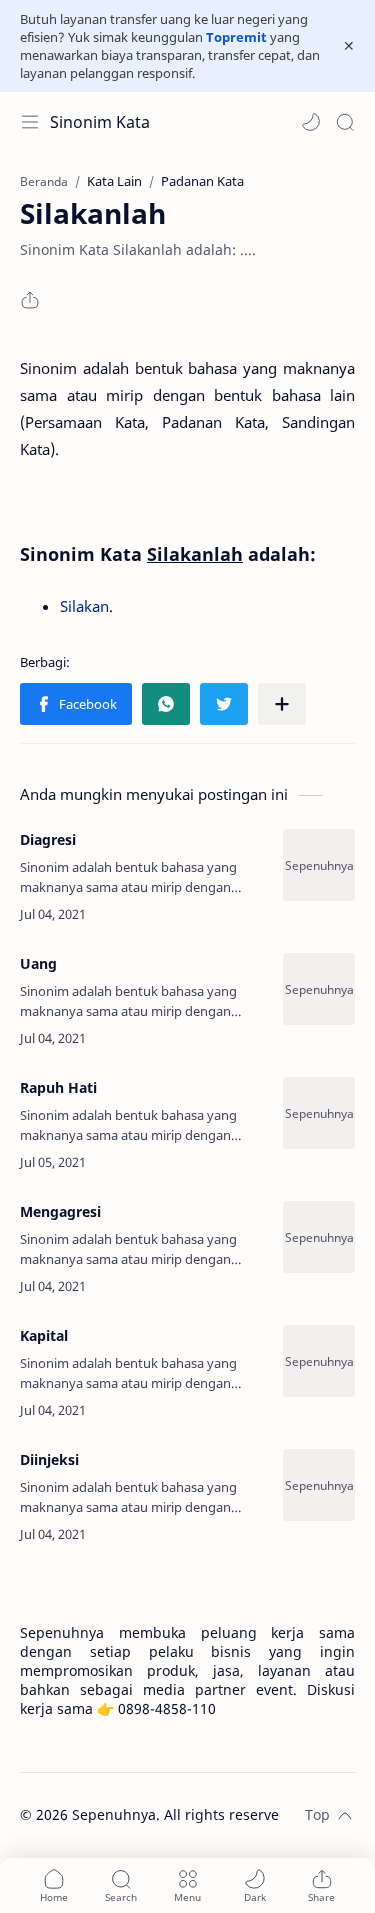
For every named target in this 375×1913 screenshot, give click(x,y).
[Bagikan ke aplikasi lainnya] (282, 704)
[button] (311, 122)
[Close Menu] (349, 46)
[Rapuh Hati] (319, 1113)
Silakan (84, 606)
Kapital (44, 1335)
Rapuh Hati (58, 1087)
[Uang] (319, 989)
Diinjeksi (49, 1459)
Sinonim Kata (100, 122)
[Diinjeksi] (319, 1485)
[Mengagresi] (319, 1237)
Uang (38, 963)
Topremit (236, 37)
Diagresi (48, 839)
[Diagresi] (319, 865)
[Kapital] (319, 1361)
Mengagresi (60, 1211)
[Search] (345, 122)
